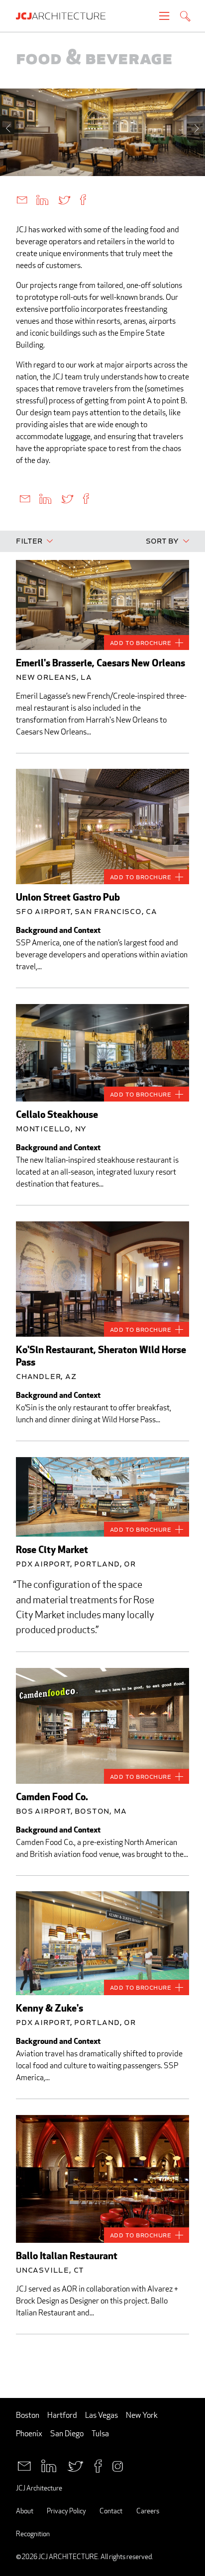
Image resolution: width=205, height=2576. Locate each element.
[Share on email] (22, 199)
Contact (111, 2511)
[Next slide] (196, 128)
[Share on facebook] (83, 199)
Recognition (33, 2533)
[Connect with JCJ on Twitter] (75, 2465)
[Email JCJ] (24, 2465)
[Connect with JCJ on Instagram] (118, 2465)
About (25, 2511)
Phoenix (29, 2434)
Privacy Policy (66, 2511)
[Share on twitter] (64, 199)
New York (142, 2415)
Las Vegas (102, 2415)
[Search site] (185, 17)
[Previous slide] (9, 128)
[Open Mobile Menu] (164, 16)
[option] (102, 132)
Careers (148, 2511)
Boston (28, 2415)
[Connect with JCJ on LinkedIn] (49, 2465)
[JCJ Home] (66, 16)
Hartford (62, 2415)
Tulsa (100, 2434)
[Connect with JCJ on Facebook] (98, 2465)
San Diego (67, 2434)
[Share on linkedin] (42, 199)
